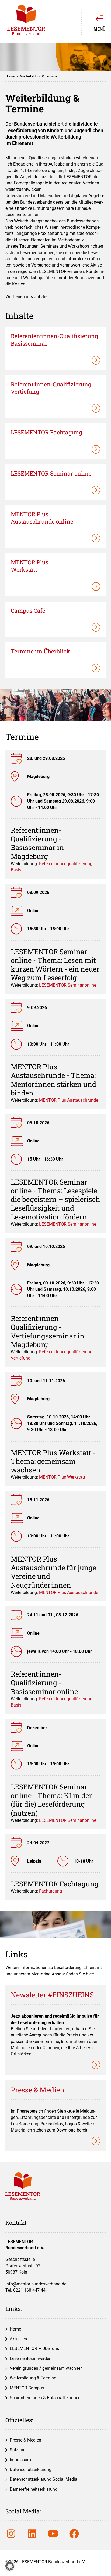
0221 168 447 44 (29, 2290)
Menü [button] (100, 29)
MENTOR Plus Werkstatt (62, 1477)
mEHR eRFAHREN (55, 607)
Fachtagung (51, 1891)
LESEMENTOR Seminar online (68, 985)
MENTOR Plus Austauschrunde (69, 1100)
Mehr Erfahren (55, 333)
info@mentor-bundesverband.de (36, 2284)
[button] (10, 2566)
